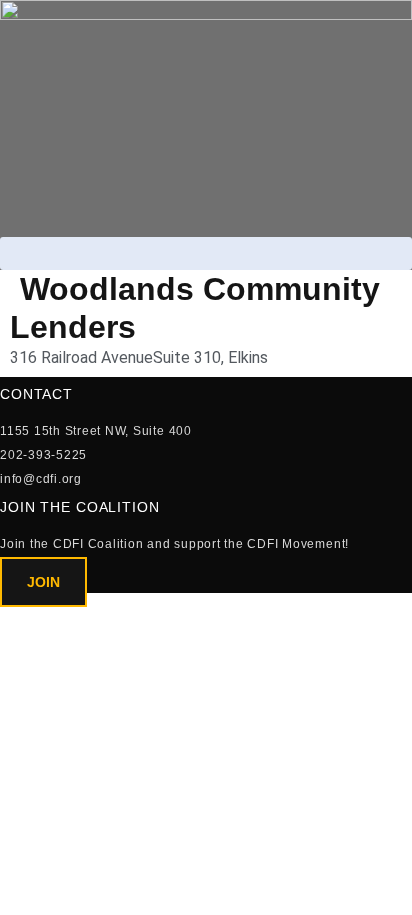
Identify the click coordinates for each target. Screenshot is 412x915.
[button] (206, 253)
